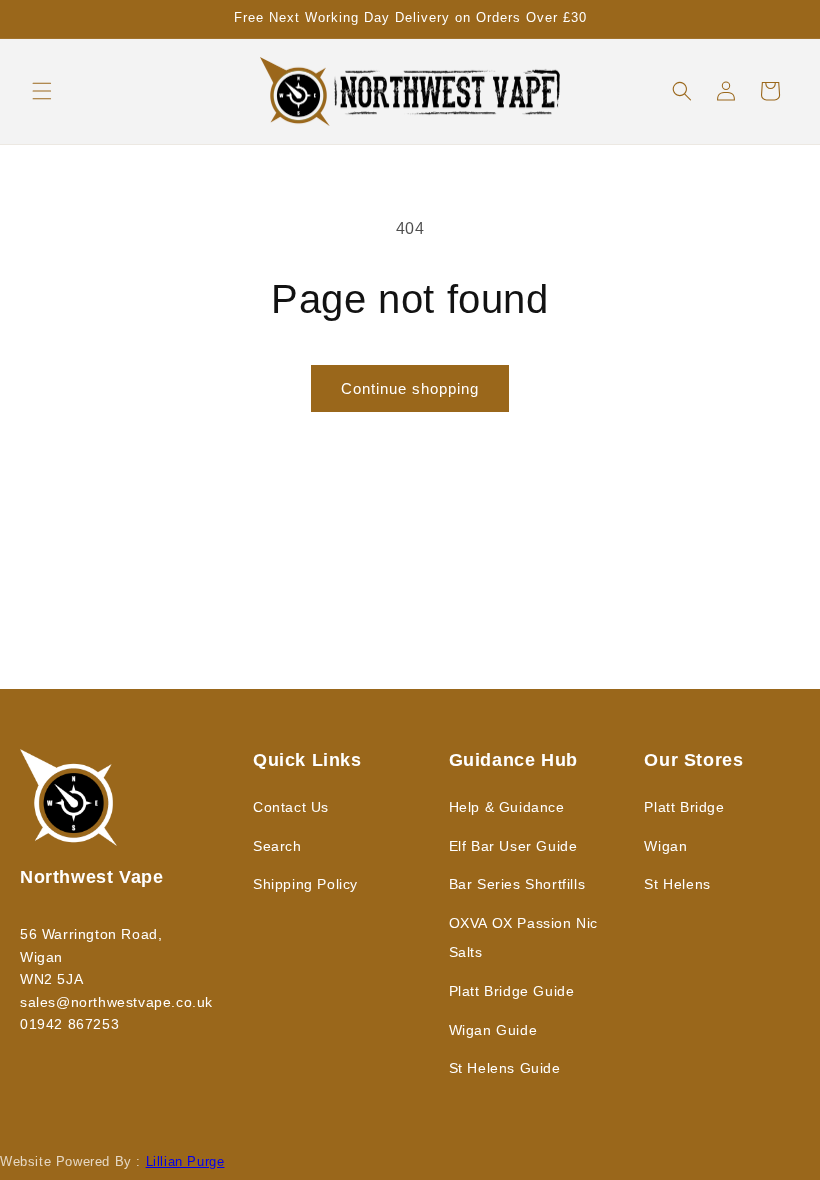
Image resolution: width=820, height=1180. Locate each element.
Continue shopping (410, 388)
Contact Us (291, 807)
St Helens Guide (505, 1068)
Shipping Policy (305, 884)
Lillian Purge (185, 1161)
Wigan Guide (493, 1030)
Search (277, 846)
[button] (42, 91)
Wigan (665, 846)
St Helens (677, 884)
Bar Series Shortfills (517, 884)
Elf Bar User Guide (513, 846)
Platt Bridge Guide (512, 991)
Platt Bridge (684, 807)
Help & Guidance (507, 807)
